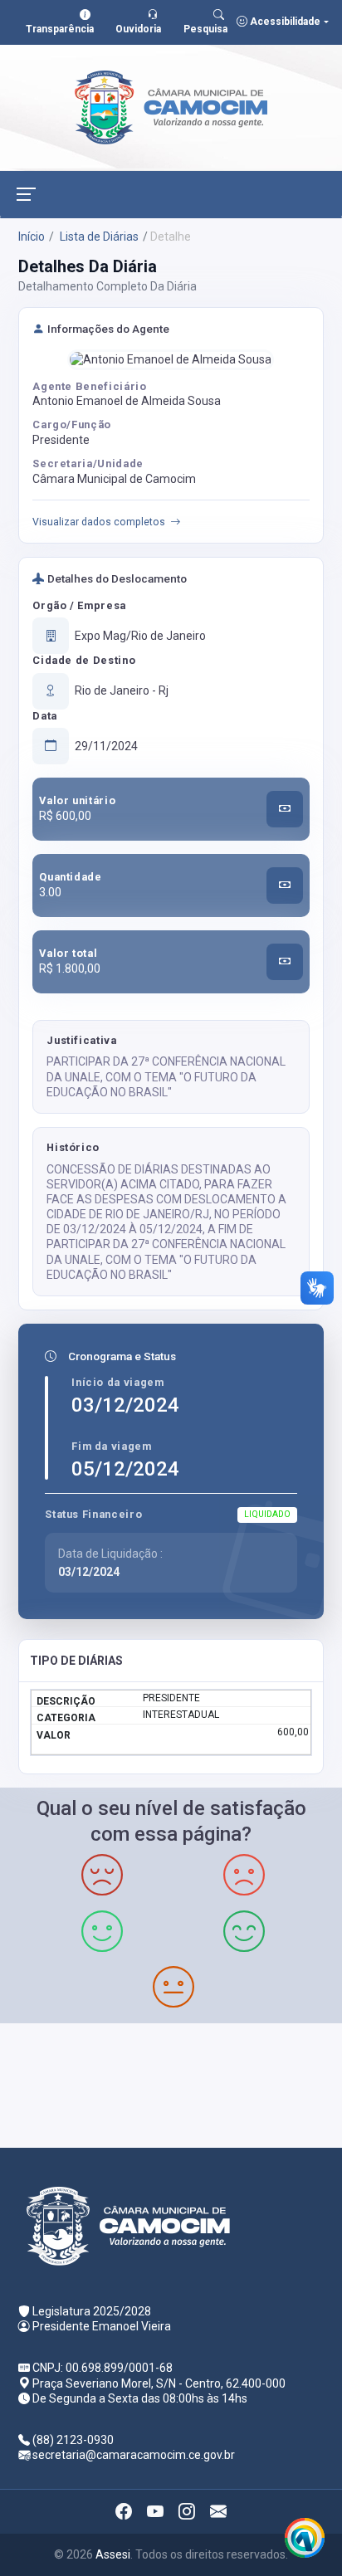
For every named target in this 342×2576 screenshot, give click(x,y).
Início (32, 237)
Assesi (113, 2554)
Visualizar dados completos (99, 522)
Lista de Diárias (98, 237)
